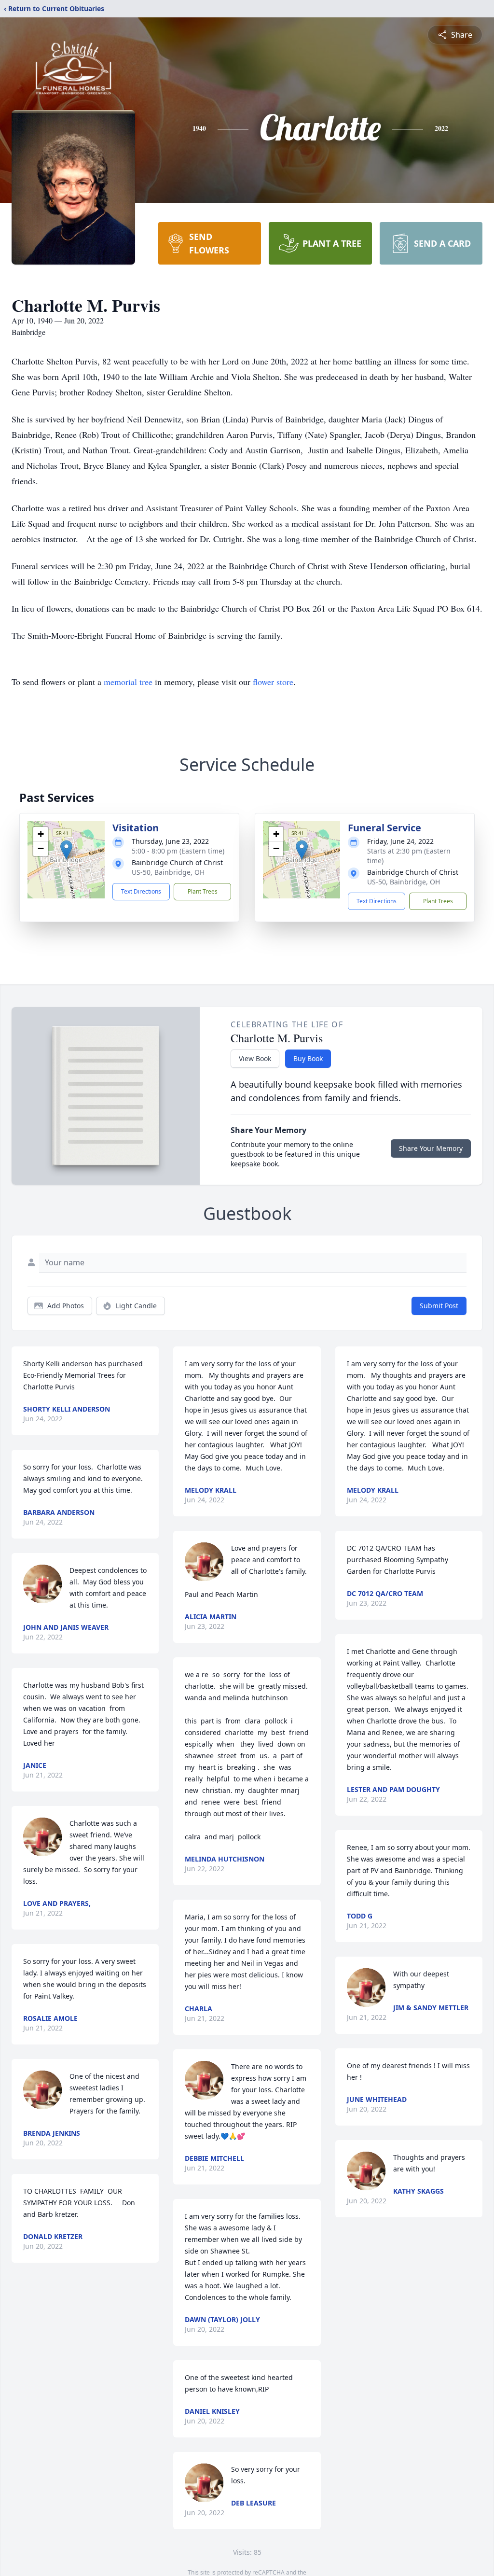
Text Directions (141, 891)
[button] (66, 850)
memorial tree (128, 682)
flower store (273, 682)
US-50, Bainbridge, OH (168, 872)
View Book (255, 1058)
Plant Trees (203, 891)
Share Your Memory (431, 1148)
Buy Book (308, 1058)
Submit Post (439, 1306)
